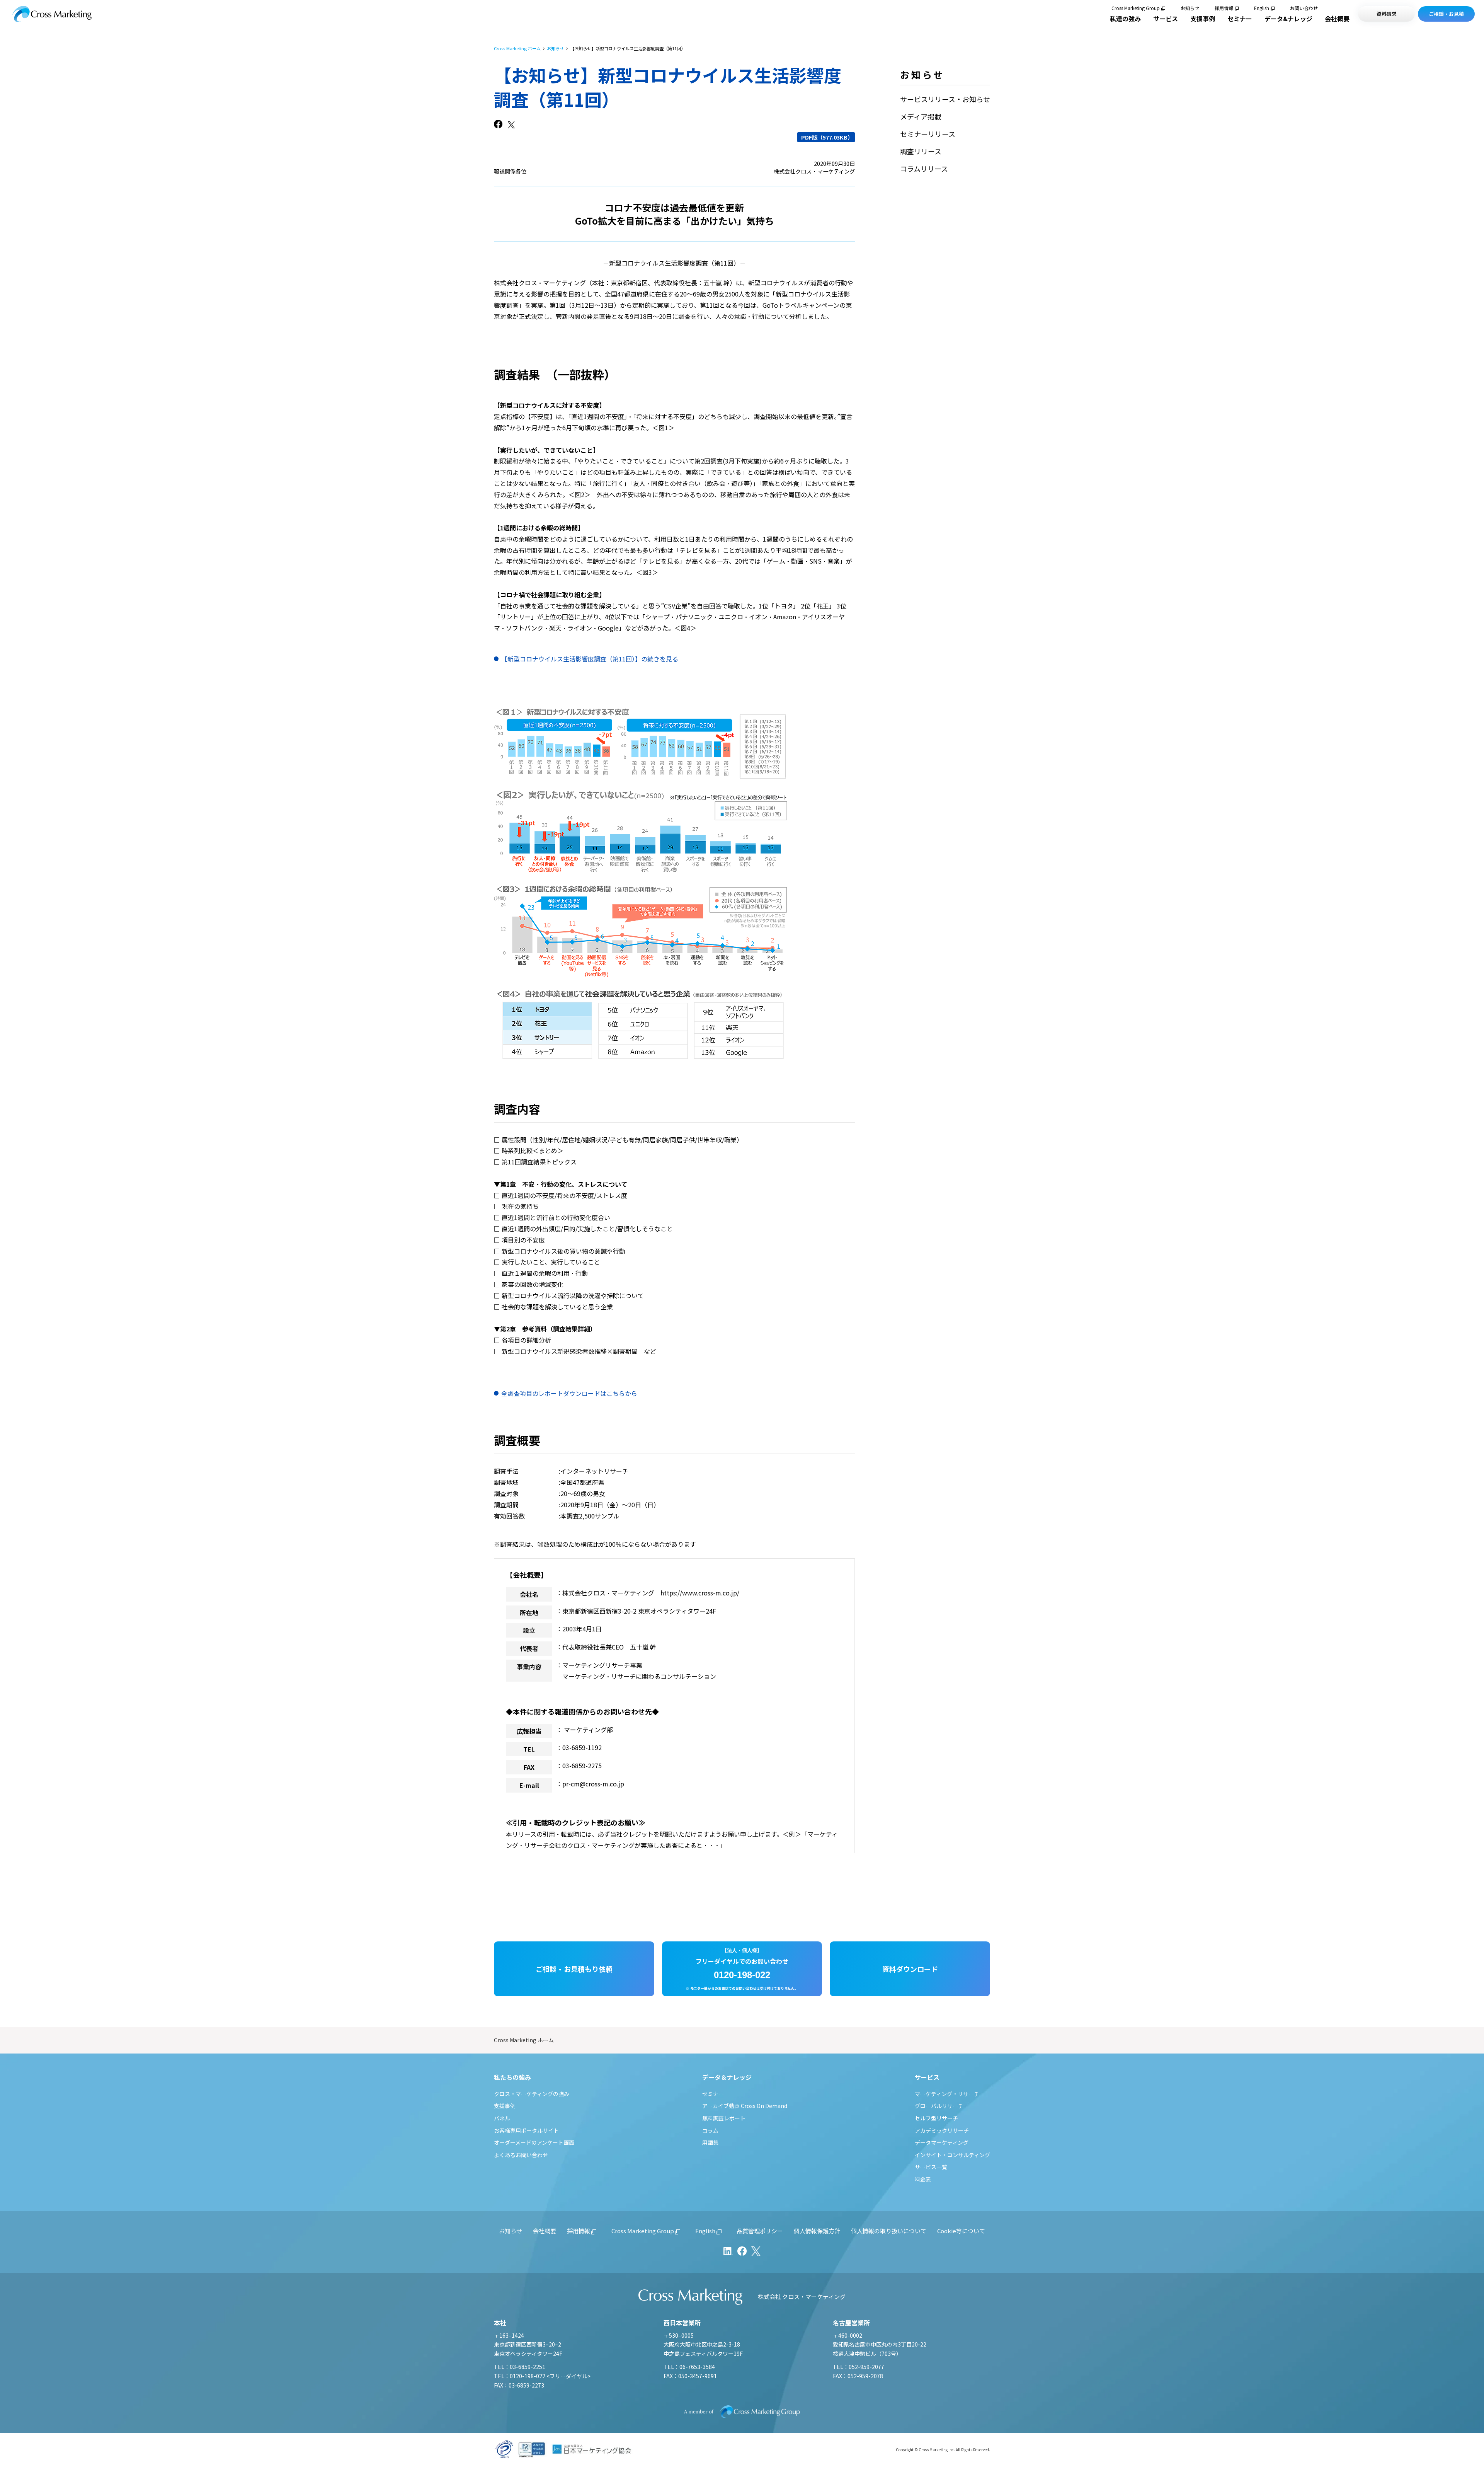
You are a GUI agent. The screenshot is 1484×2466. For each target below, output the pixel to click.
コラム (710, 2130)
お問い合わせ (1304, 8)
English (1262, 8)
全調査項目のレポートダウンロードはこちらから (569, 1393)
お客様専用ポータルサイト (526, 2130)
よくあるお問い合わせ (521, 2155)
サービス (1166, 19)
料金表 (923, 2179)
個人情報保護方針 (817, 2231)
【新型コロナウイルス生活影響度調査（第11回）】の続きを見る (590, 659)
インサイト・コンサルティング (952, 2155)
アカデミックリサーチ (942, 2130)
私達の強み (1125, 19)
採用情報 (1224, 8)
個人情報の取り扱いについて (889, 2231)
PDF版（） (827, 137)
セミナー (1240, 19)
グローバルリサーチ (939, 2106)
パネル (502, 2118)
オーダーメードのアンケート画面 (534, 2142)
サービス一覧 (931, 2167)
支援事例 (1203, 19)
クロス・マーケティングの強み (532, 2094)
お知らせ (1190, 8)
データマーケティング (942, 2142)
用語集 (710, 2142)
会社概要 (1337, 19)
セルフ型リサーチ (936, 2118)
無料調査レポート (724, 2118)
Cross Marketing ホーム (517, 49)
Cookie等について (961, 2231)
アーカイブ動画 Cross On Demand (745, 2106)
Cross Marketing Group (1136, 8)
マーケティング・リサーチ (947, 2094)
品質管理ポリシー (760, 2231)
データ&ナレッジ (1288, 19)
